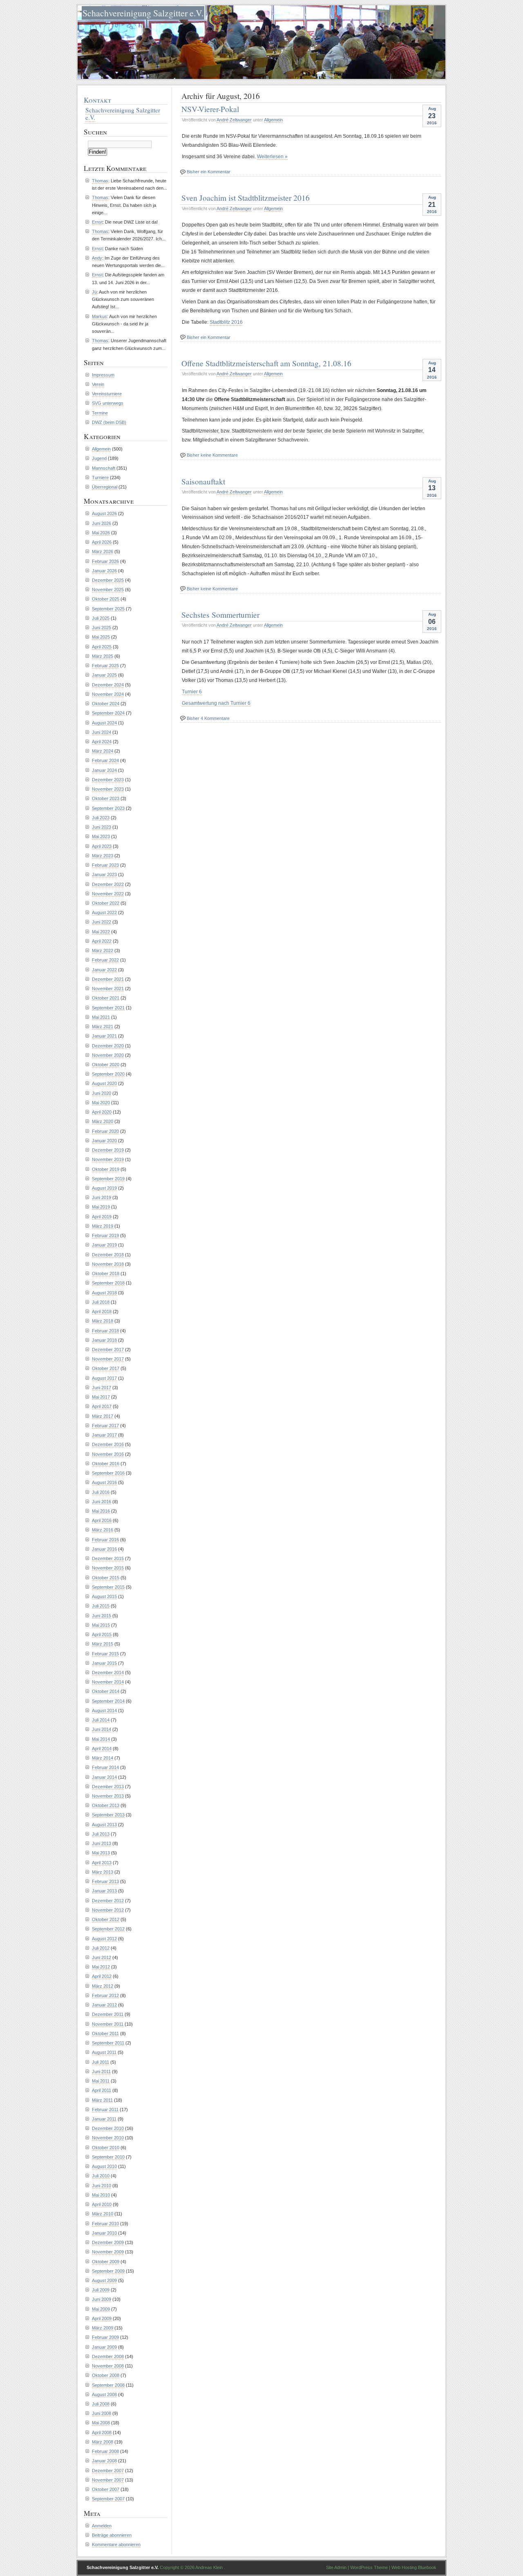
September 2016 (108, 1473)
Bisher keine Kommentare (212, 455)
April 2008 (102, 2433)
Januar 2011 (104, 2119)
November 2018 (108, 1264)
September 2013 (108, 1815)
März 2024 (103, 751)
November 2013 (108, 1796)
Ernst (97, 222)
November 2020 (108, 1055)
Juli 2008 (101, 2404)
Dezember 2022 (108, 884)
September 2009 (108, 2271)
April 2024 (102, 742)
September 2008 (108, 2385)
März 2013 (103, 1872)
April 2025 (102, 647)
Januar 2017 (104, 1435)
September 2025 (108, 609)
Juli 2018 (101, 1302)
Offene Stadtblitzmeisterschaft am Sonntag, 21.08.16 (266, 363)
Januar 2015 (104, 1663)
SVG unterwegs (108, 403)
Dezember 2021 (108, 979)
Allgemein (273, 120)
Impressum (103, 375)
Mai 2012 (101, 1967)
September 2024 (108, 713)
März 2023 (103, 856)
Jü (94, 292)
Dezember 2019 (108, 1150)
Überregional (105, 487)
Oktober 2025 (106, 599)
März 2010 (103, 2214)
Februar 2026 (105, 561)
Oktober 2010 (106, 2148)
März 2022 (103, 951)
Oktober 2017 (106, 1368)
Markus (99, 316)
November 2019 (108, 1159)
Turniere (100, 478)
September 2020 (108, 1074)
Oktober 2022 (106, 903)
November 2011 (108, 2024)
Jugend (99, 458)
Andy (97, 258)
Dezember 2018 (108, 1255)
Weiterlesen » (272, 157)
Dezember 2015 (108, 1558)
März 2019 (103, 1226)
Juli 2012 (101, 1948)
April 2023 (102, 846)
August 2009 (104, 2280)
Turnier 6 (192, 692)
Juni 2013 (102, 1843)
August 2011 (104, 2052)
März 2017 (103, 1416)
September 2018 (108, 1283)
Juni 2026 (102, 523)
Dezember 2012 (108, 1901)
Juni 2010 (102, 2186)
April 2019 (102, 1217)
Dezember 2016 (108, 1444)
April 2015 (102, 1634)
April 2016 (102, 1520)
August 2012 (104, 1939)
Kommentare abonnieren (116, 2545)
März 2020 (103, 1121)
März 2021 (103, 1027)
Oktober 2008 (106, 2375)
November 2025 (108, 590)
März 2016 (103, 1530)
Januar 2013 (104, 1891)
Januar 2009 (104, 2347)
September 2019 (108, 1179)
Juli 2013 (101, 1834)
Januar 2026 (104, 571)
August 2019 (104, 1188)
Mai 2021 (101, 1017)
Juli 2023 (101, 818)
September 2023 (108, 808)
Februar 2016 (105, 1540)
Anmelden (102, 2526)
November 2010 (108, 2138)
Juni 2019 (102, 1197)
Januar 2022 (104, 970)
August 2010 (104, 2166)
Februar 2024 (105, 760)
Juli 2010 (101, 2176)
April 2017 (102, 1406)
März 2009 (103, 2328)
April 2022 (102, 941)
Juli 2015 (101, 1606)
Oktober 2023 (106, 798)
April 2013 (102, 1863)
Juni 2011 (101, 2072)
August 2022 (104, 912)
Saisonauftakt (203, 481)
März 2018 (103, 1321)
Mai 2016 (101, 1511)
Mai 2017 (101, 1397)
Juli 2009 (101, 2290)
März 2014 (103, 1758)
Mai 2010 (101, 2195)
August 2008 (104, 2394)
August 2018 (104, 1293)
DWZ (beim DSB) (109, 422)
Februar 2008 (105, 2451)
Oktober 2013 (106, 1805)
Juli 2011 (101, 2062)
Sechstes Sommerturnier (220, 614)
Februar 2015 (105, 1654)
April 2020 (102, 1112)
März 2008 (103, 2442)
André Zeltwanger (234, 120)
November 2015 (108, 1568)
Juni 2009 (102, 2299)
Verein (98, 384)
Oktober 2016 (106, 1464)
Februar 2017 (105, 1426)
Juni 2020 (102, 1093)
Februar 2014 (105, 1767)
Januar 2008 (104, 2461)
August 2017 (104, 1378)
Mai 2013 (101, 1853)
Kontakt (97, 100)
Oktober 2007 (106, 2489)
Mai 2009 (101, 2309)
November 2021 (108, 989)
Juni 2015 (102, 1616)
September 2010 (108, 2157)
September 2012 (108, 1929)
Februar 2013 (105, 1881)
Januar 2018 (104, 1340)
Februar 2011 (105, 2110)
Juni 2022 (102, 922)
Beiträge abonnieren (112, 2535)
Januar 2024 (104, 770)
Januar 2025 (104, 675)
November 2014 (108, 1682)
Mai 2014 (101, 1739)
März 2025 (103, 656)
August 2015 (104, 1596)
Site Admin (336, 2567)
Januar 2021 (104, 1036)
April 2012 (102, 1976)
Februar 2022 (105, 960)
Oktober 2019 (106, 1169)
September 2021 (108, 1008)
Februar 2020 (105, 1131)
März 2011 (102, 2100)
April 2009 (102, 2318)
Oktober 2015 (106, 1578)
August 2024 (104, 723)
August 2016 (104, 1482)
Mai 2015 (101, 1625)
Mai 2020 (101, 1103)
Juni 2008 (102, 2413)
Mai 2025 (101, 637)
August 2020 (104, 1083)
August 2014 (104, 1711)
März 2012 (103, 1986)
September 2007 (108, 2499)
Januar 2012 (104, 2005)
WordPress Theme (369, 2567)
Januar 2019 (104, 1245)
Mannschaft (104, 468)
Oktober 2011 (105, 2033)
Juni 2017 (102, 1388)
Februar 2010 (105, 2224)
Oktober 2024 (106, 704)
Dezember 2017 (108, 1350)
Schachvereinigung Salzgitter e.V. (143, 13)
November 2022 (108, 894)
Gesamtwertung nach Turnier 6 (216, 703)
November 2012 (108, 1910)
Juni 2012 (102, 1957)
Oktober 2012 (106, 1919)
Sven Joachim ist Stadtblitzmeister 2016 (246, 197)
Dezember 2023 (108, 780)
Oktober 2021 (106, 998)
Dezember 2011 (108, 2014)
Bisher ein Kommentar (209, 172)
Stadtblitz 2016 (226, 322)
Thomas (100, 181)
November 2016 (108, 1454)
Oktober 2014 (106, 1691)
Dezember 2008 (108, 2356)
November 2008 (108, 2366)
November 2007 (108, 2480)
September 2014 (108, 1701)
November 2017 (108, 1359)
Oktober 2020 (106, 1065)
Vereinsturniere (107, 394)
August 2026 (104, 513)
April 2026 (102, 542)
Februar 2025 (105, 666)
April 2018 (102, 1312)
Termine (100, 413)
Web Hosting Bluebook (414, 2567)
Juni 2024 (102, 732)
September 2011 (108, 2043)
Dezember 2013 (108, 1787)
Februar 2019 (105, 1235)
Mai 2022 (101, 932)
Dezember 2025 (108, 580)
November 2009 (108, 2252)
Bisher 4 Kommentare (208, 718)
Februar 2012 (105, 1995)
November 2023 (108, 789)
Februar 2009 (105, 2337)
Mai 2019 (101, 1207)
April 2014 (102, 1749)
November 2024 (108, 694)
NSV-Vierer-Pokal (210, 109)
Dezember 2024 (108, 685)
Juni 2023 (102, 827)
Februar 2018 (105, 1331)
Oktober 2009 (106, 2262)
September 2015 (108, 1587)
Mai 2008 (101, 2423)
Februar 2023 (105, 865)
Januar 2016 (104, 1549)
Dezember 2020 (108, 1046)
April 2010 (102, 2204)
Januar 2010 (104, 2233)
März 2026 (103, 552)
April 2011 (102, 2090)
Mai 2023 (101, 836)
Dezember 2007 (108, 2471)
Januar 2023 (104, 874)
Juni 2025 (102, 628)
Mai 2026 (101, 533)
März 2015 (103, 1644)
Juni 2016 (102, 1502)
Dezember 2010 (108, 2128)
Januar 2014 (104, 1777)
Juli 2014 (101, 1720)
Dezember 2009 (108, 2242)
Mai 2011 (101, 2081)
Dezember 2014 (108, 1672)
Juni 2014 (102, 1729)
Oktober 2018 (106, 1273)
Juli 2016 (101, 1492)
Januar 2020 (104, 1141)
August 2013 (104, 1825)
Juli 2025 (101, 618)
